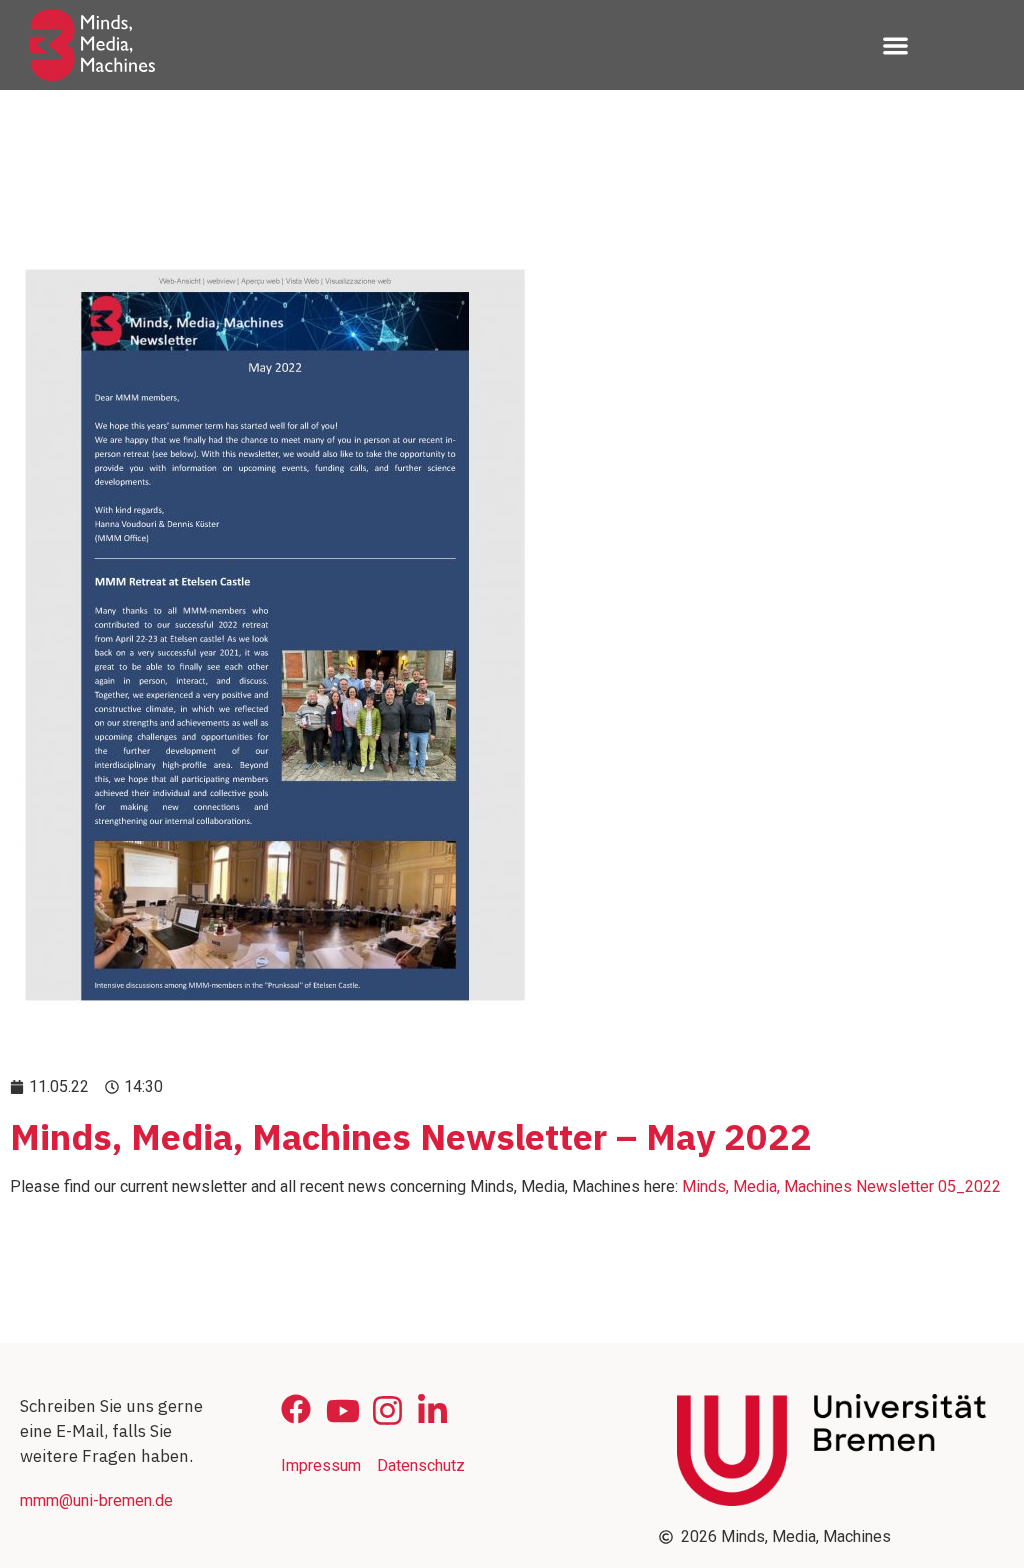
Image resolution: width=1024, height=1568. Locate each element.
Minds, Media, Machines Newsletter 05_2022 (841, 1186)
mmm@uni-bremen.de (96, 1500)
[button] (895, 45)
